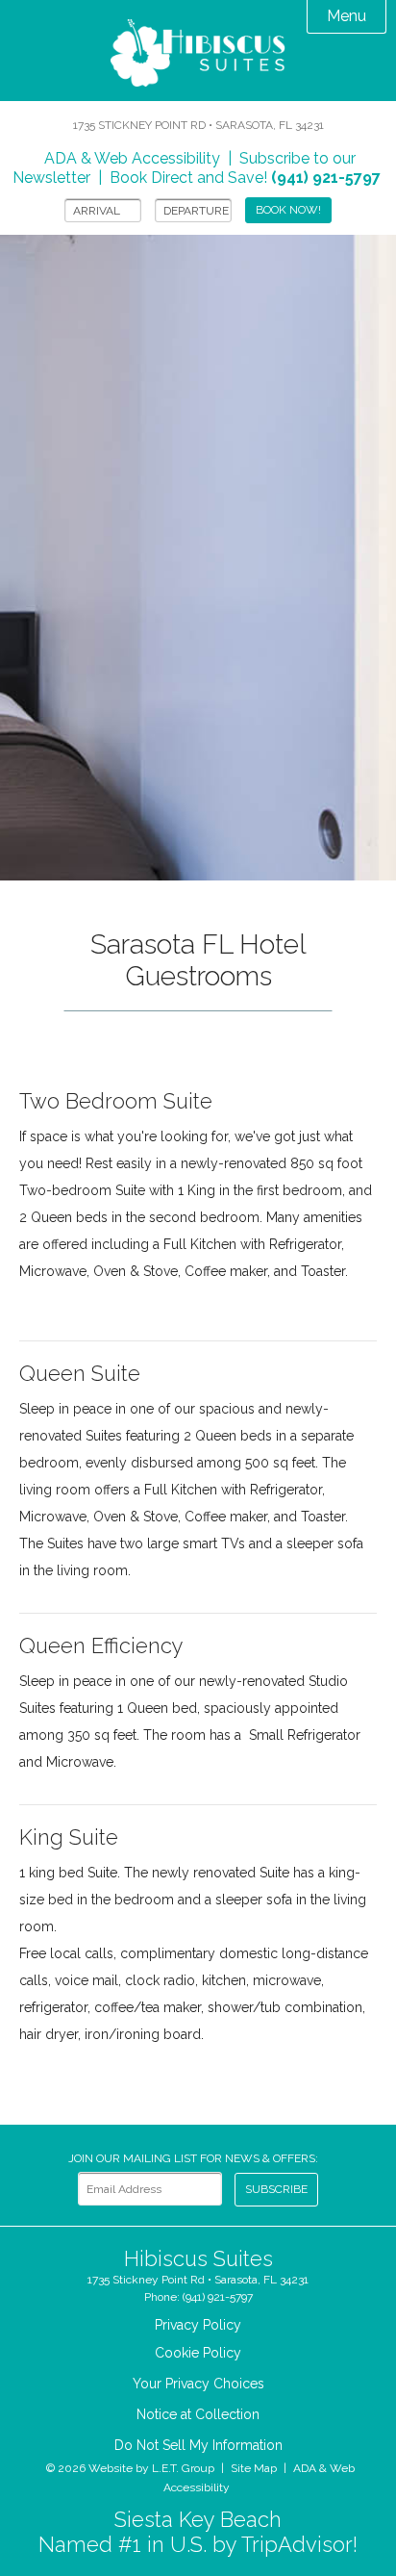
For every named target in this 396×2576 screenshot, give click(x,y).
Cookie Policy (198, 2353)
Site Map (254, 2468)
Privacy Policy (198, 2325)
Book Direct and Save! (245, 178)
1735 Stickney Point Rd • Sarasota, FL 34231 (198, 125)
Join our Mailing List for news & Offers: (193, 2158)
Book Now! (288, 210)
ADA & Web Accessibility (132, 158)
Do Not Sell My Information (198, 2445)
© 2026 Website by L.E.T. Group (130, 2468)
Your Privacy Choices (198, 2384)
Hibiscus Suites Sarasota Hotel (198, 55)
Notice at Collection (198, 2414)
